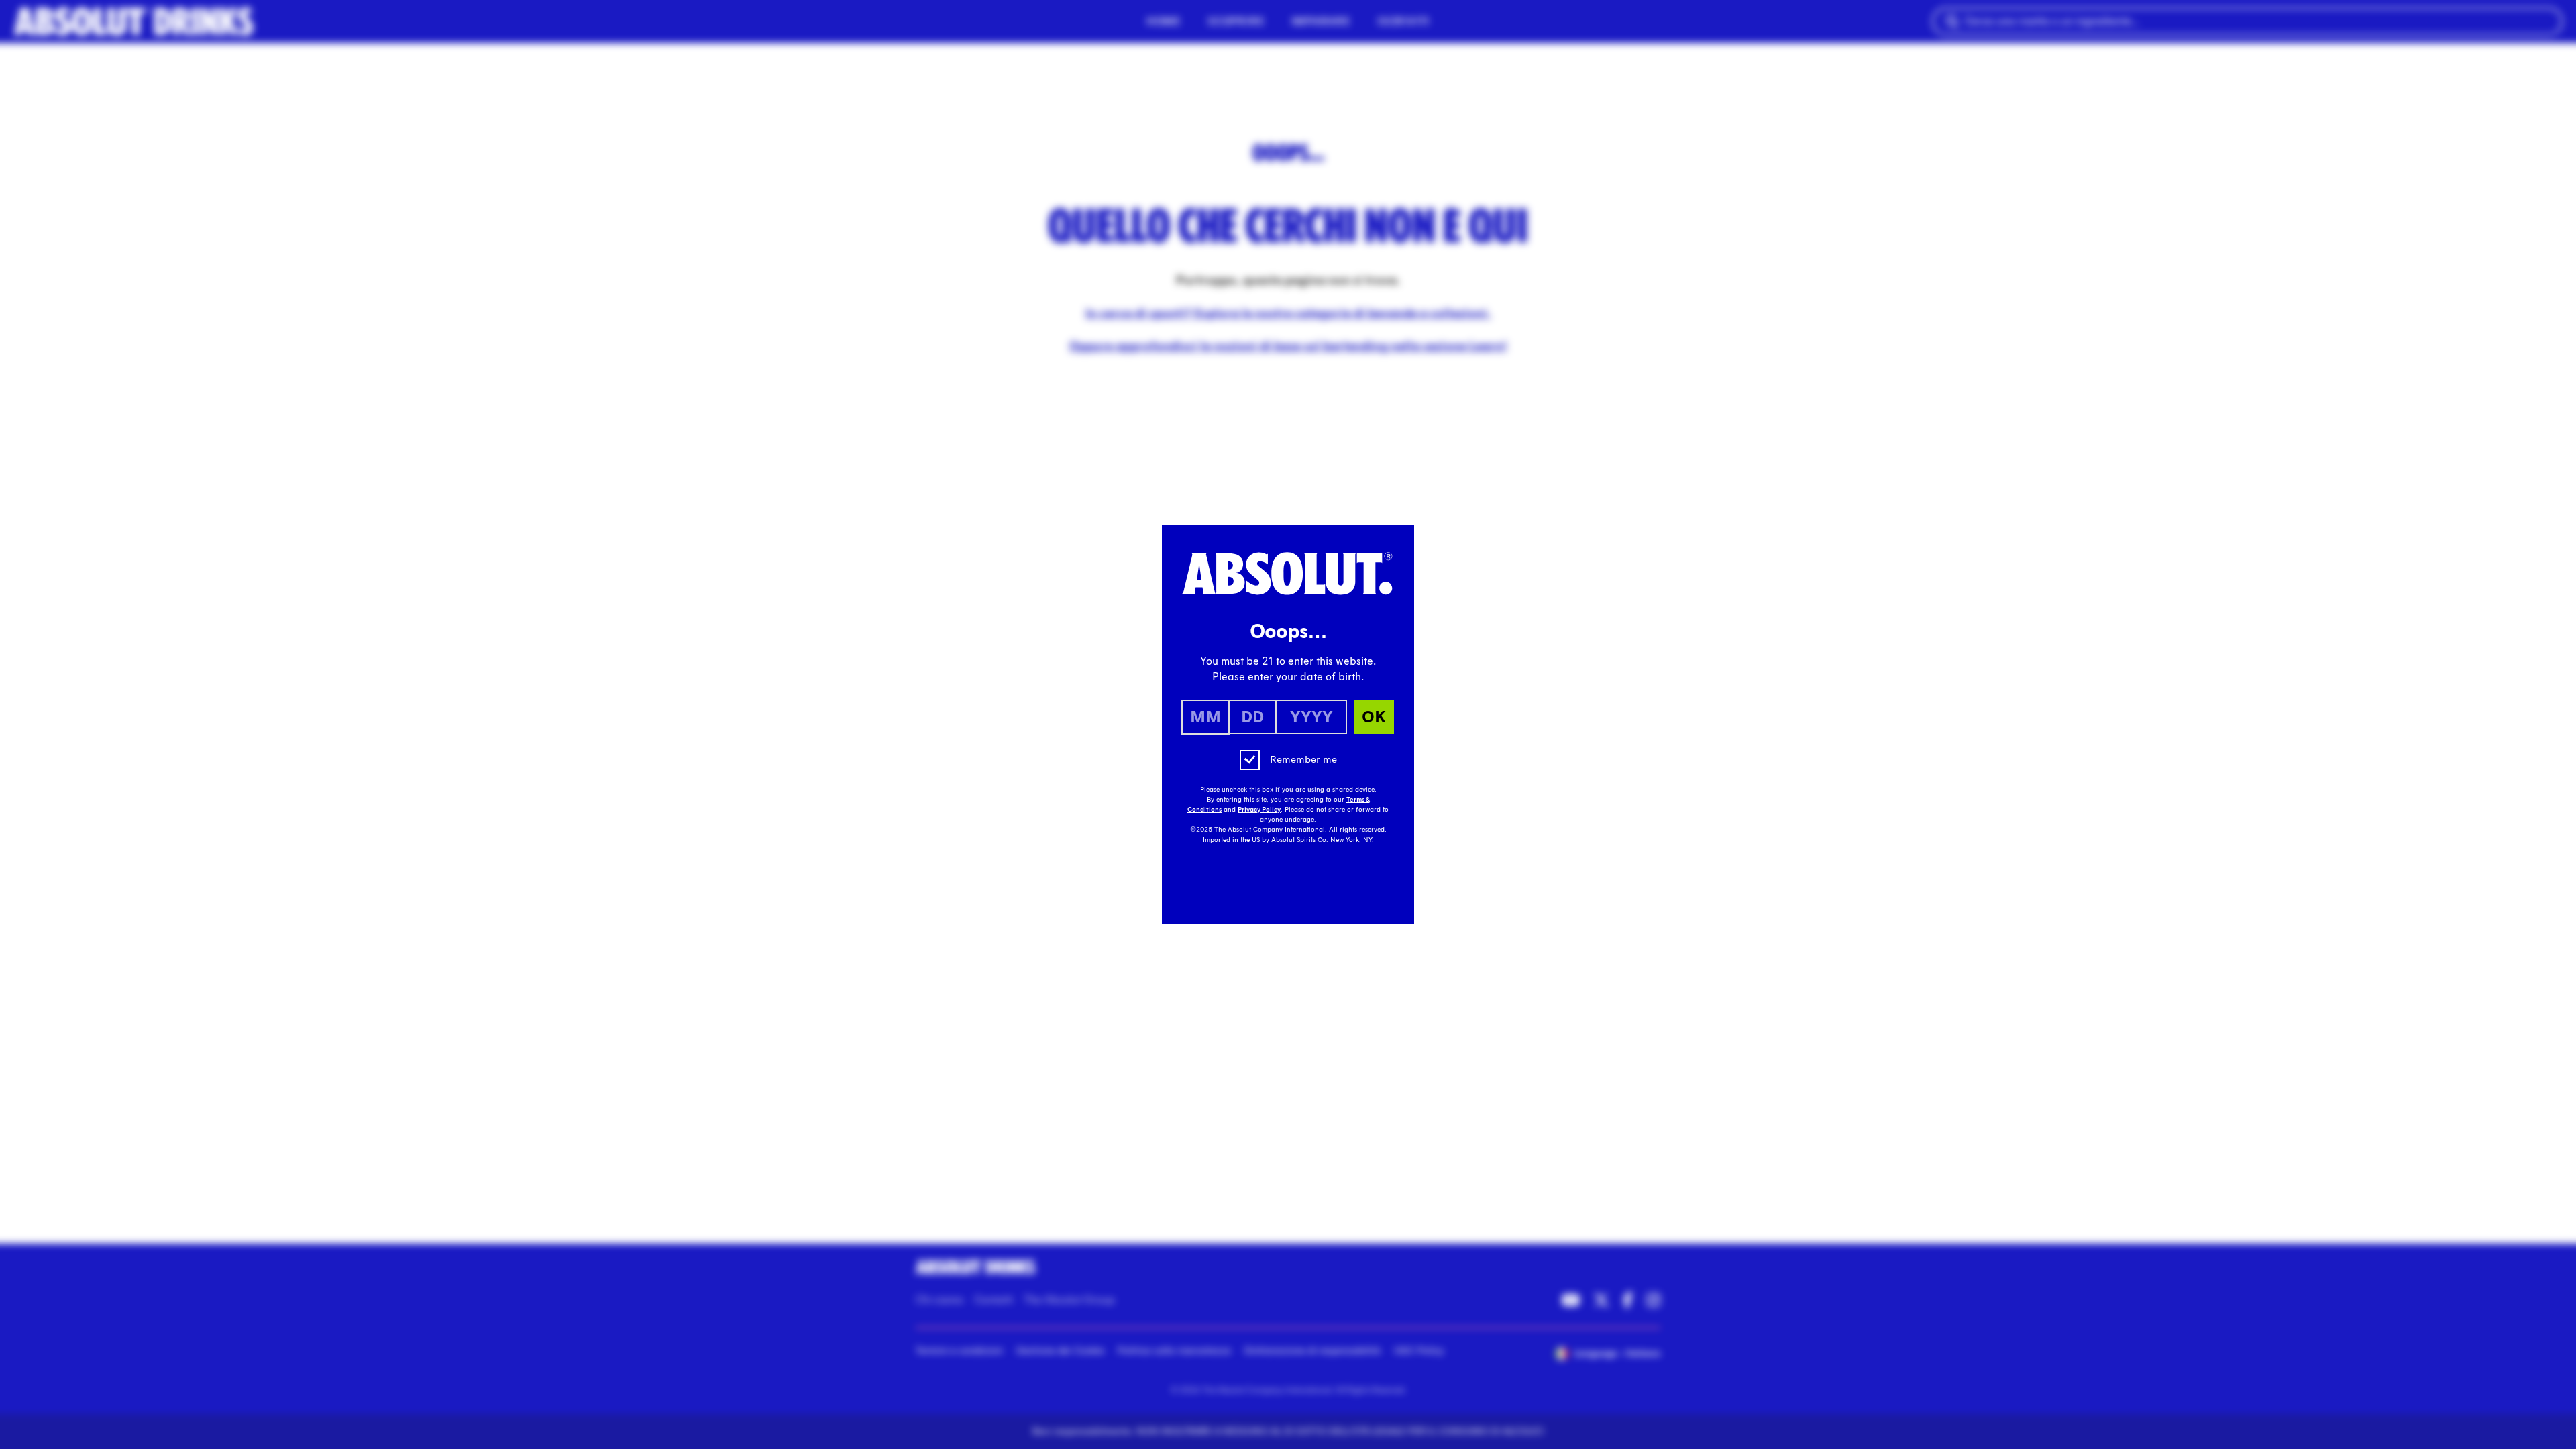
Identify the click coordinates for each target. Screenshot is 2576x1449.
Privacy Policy (1259, 810)
